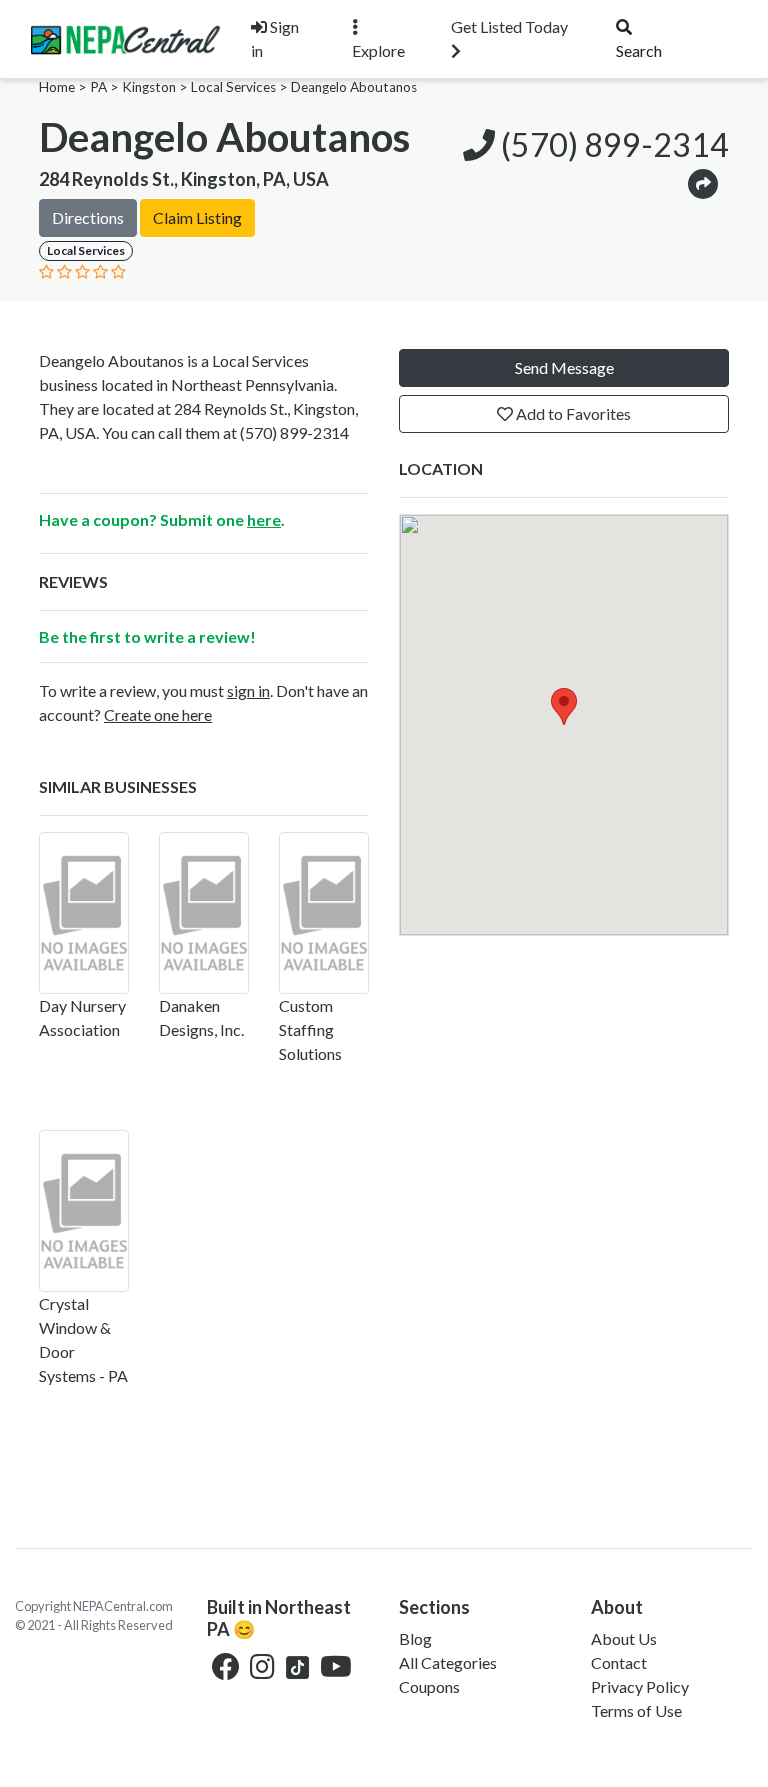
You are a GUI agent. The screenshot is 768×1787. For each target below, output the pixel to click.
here (264, 519)
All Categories (448, 1662)
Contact (619, 1662)
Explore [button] (378, 50)
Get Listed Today (509, 26)
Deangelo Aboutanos (354, 87)
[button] (703, 182)
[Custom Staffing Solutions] (324, 913)
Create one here (158, 714)
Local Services (233, 87)
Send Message (564, 367)
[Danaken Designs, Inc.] (204, 913)
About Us (624, 1638)
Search (639, 50)
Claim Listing (197, 217)
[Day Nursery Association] (84, 913)
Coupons (429, 1686)
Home (57, 87)
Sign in (275, 38)
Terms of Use (636, 1710)
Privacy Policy (640, 1686)
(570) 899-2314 (612, 144)
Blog (415, 1638)
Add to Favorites (572, 413)
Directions (88, 217)
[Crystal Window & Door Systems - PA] (84, 1211)
